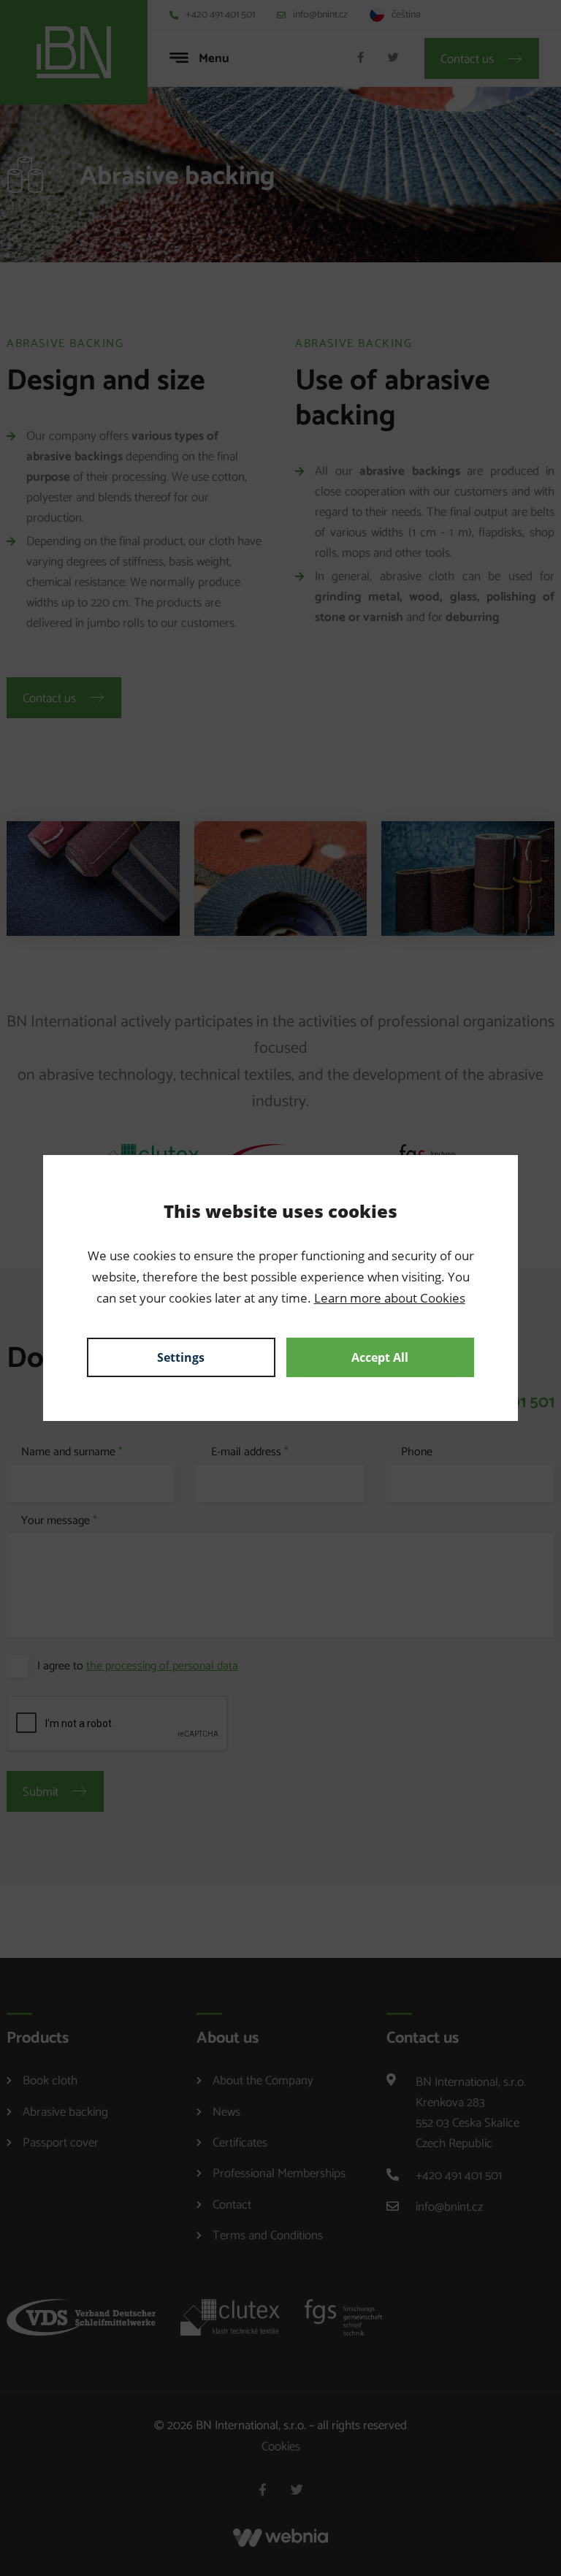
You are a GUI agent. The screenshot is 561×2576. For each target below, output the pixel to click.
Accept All (380, 1357)
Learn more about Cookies (390, 1298)
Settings (181, 1357)
